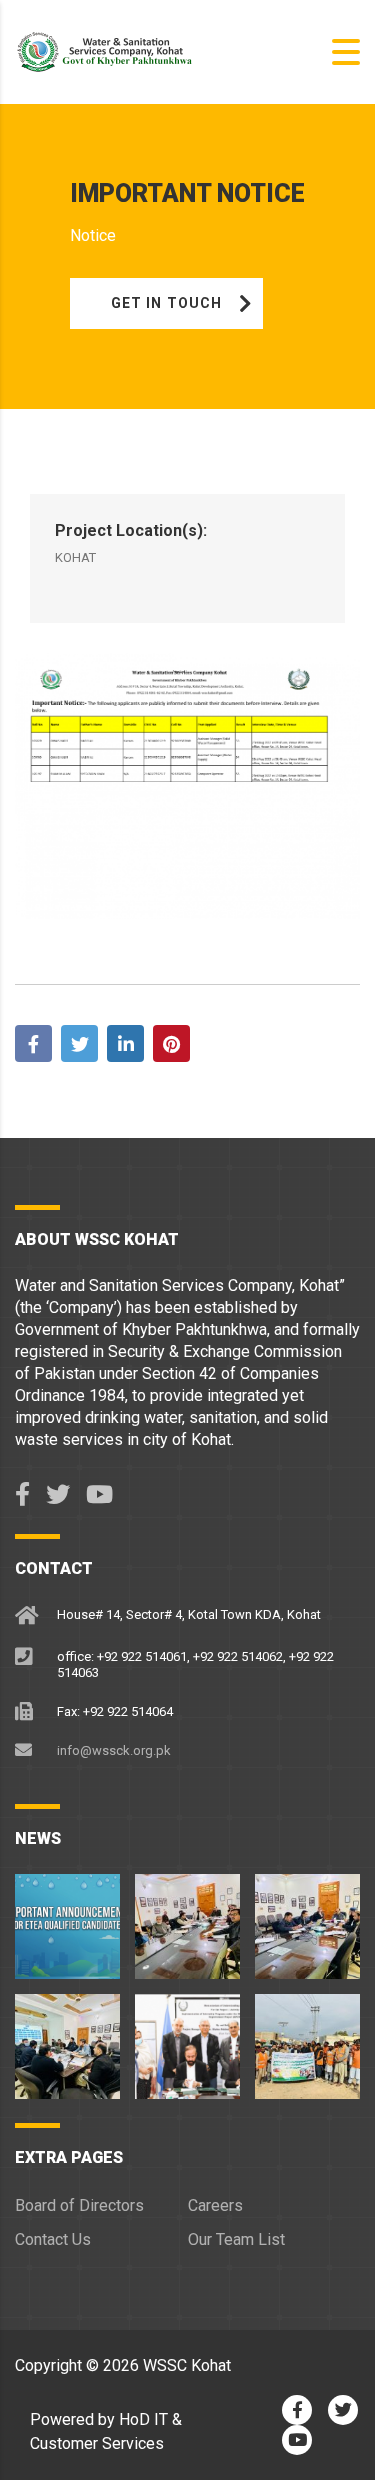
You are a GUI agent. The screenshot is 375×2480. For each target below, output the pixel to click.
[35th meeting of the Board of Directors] (68, 2039)
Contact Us (53, 2239)
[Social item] (22, 1495)
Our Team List (236, 2239)
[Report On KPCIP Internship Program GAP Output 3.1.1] (187, 2039)
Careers (215, 2205)
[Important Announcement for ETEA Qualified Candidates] (68, 1919)
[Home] (115, 50)
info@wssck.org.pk (114, 1750)
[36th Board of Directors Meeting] (307, 1919)
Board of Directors (79, 2205)
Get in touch (166, 303)
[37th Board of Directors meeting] (187, 1919)
